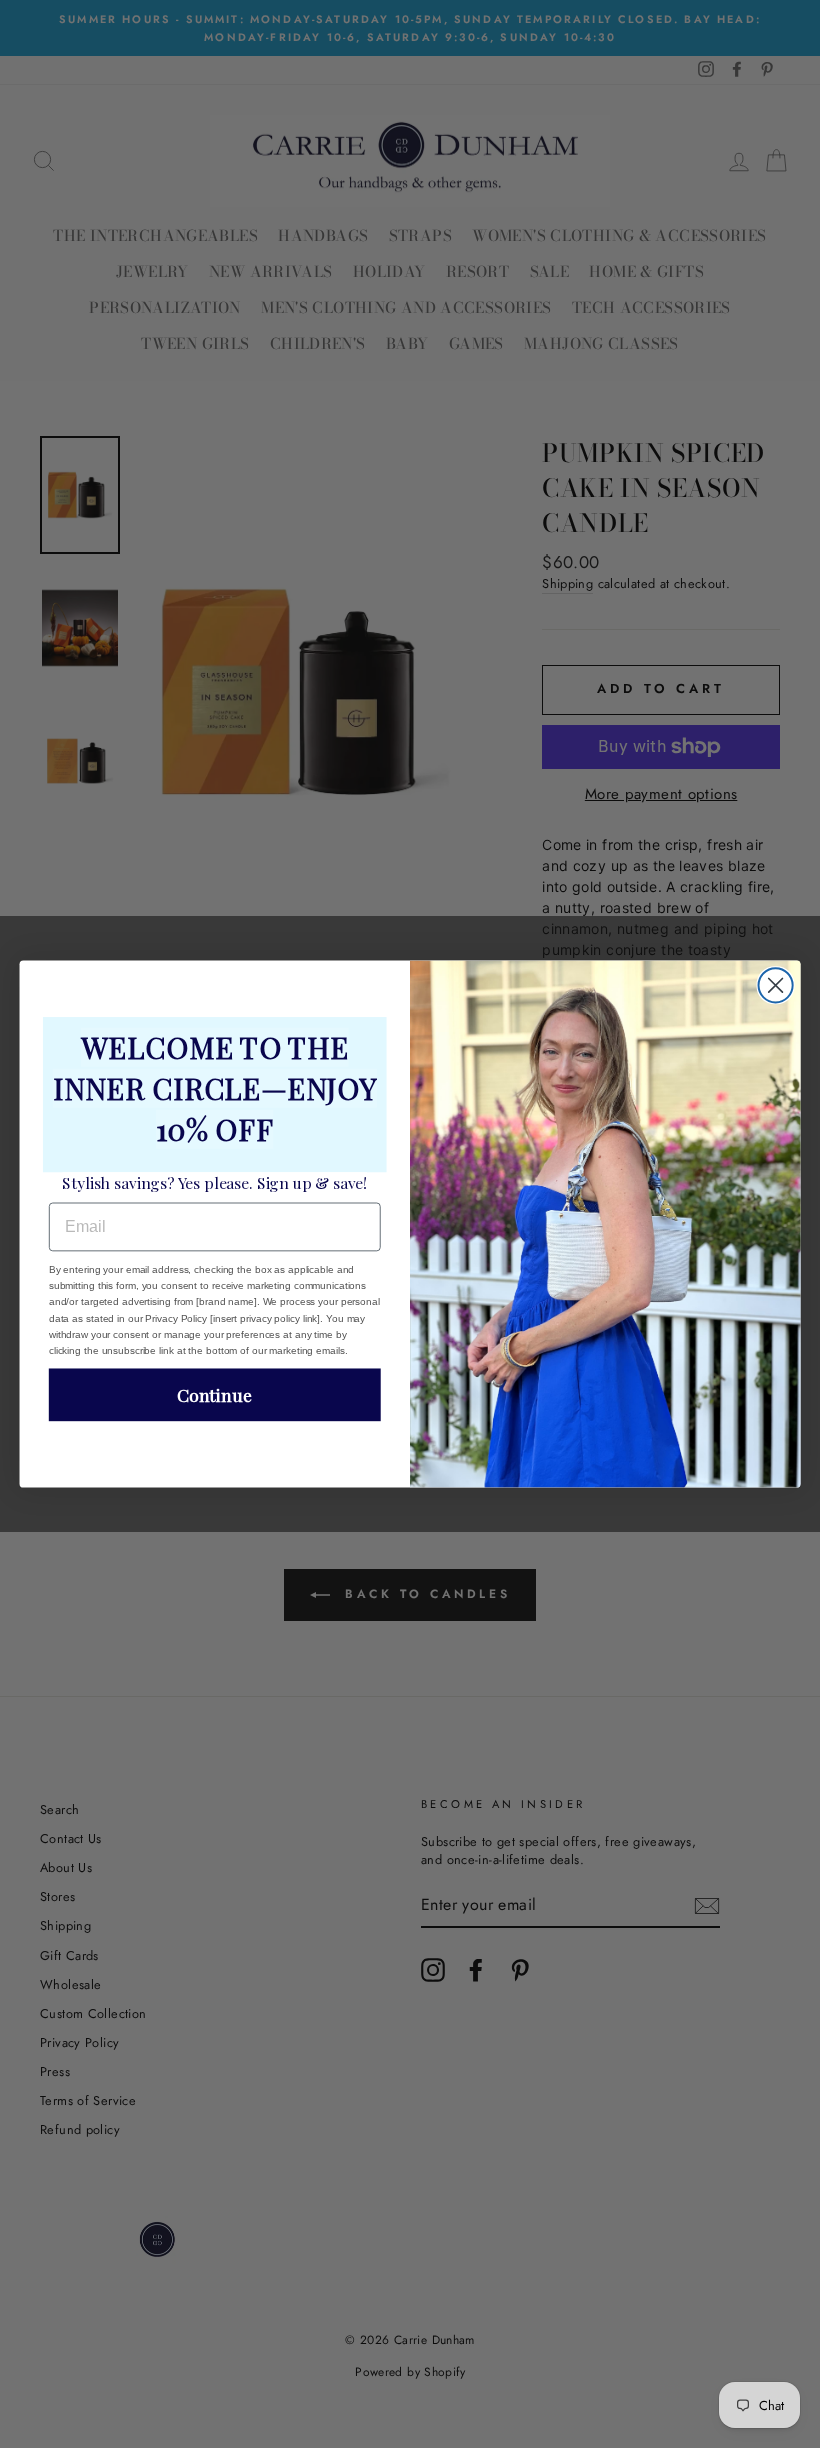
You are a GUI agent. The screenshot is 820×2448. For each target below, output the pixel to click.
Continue (214, 1394)
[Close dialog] (776, 985)
